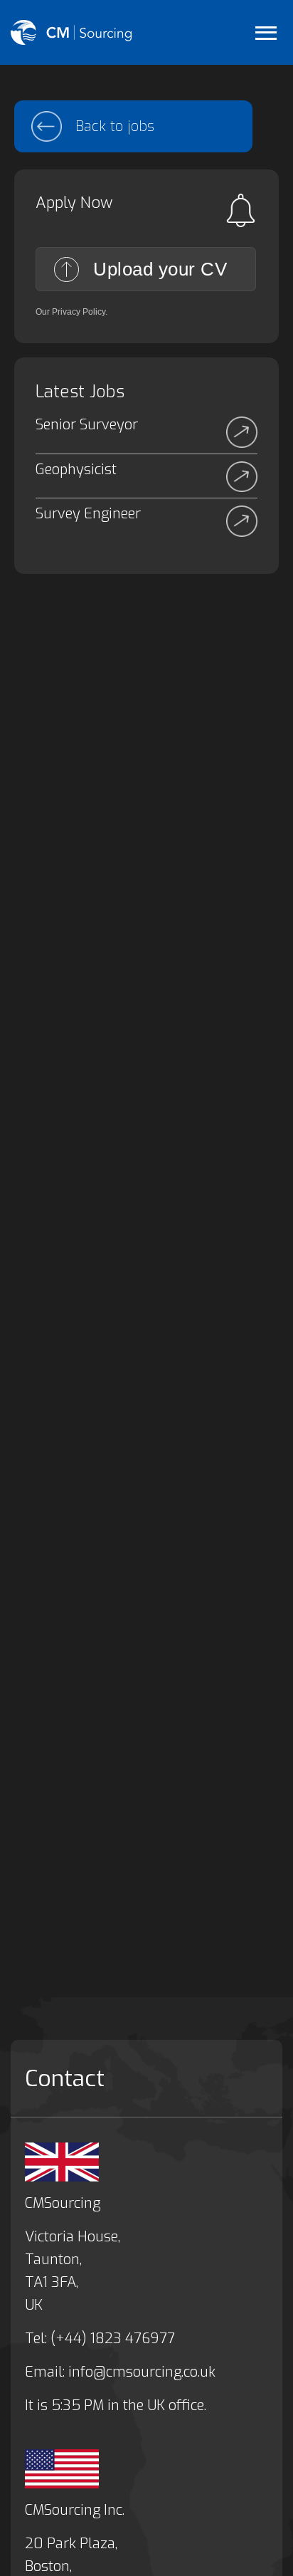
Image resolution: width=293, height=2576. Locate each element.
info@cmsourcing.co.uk (142, 2372)
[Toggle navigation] (266, 32)
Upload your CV (160, 269)
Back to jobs (115, 126)
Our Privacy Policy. (71, 312)
